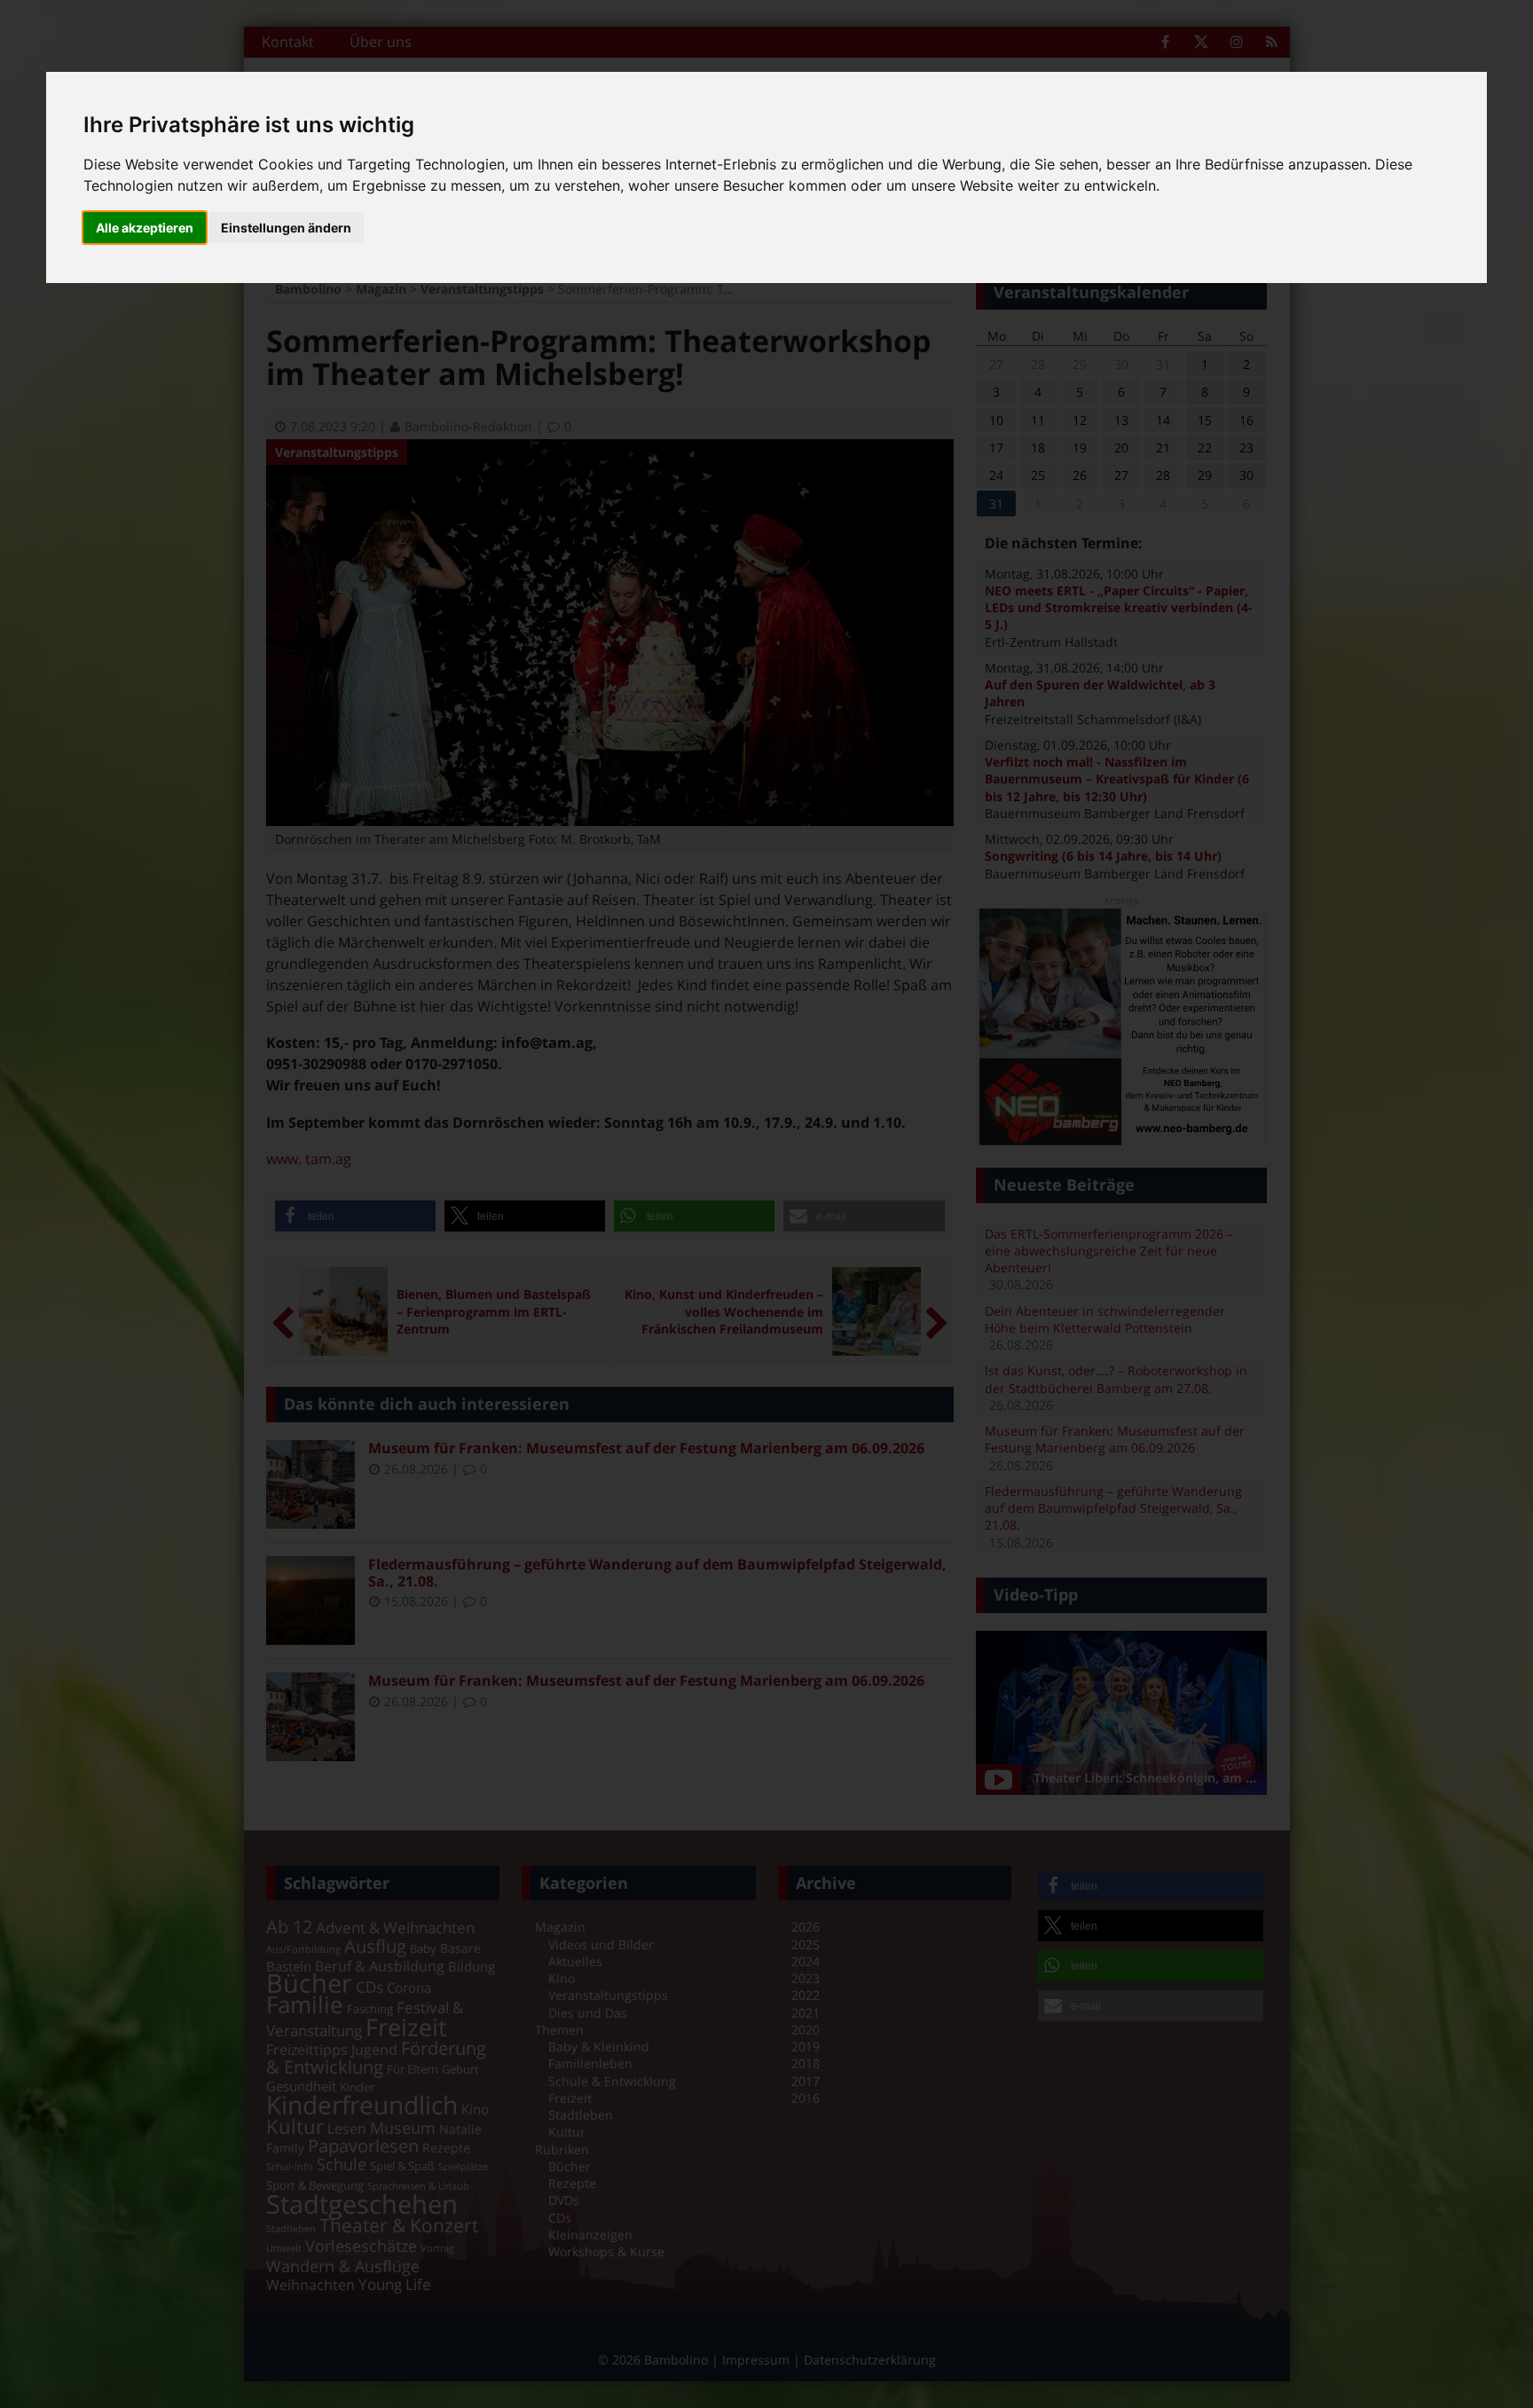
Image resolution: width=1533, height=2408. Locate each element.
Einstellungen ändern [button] (286, 228)
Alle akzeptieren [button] (145, 228)
